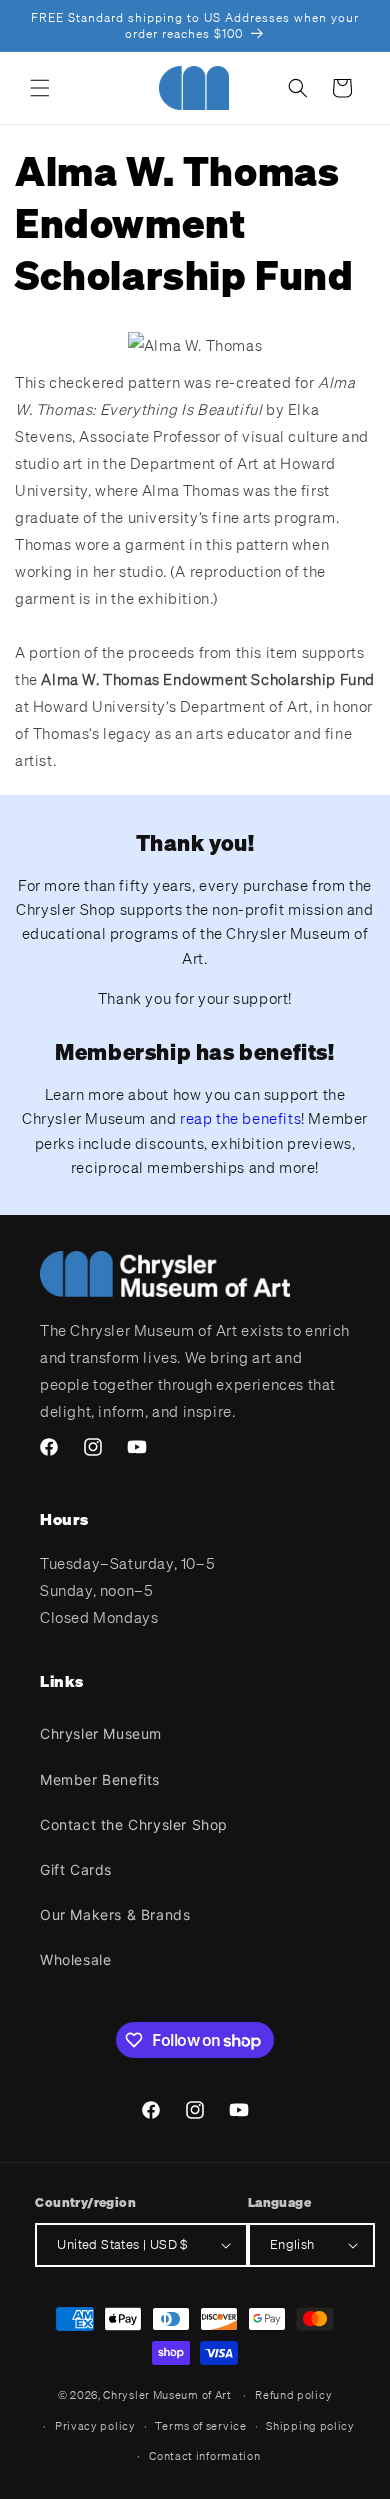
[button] (40, 88)
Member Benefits (100, 1779)
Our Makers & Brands (115, 1914)
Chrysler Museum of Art (167, 2395)
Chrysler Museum (101, 1733)
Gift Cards (76, 1869)
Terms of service (200, 2426)
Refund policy (293, 2395)
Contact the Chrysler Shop (134, 1824)
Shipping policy (310, 2426)
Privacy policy (95, 2426)
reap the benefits (240, 1118)
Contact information (204, 2456)
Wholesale (75, 1959)
